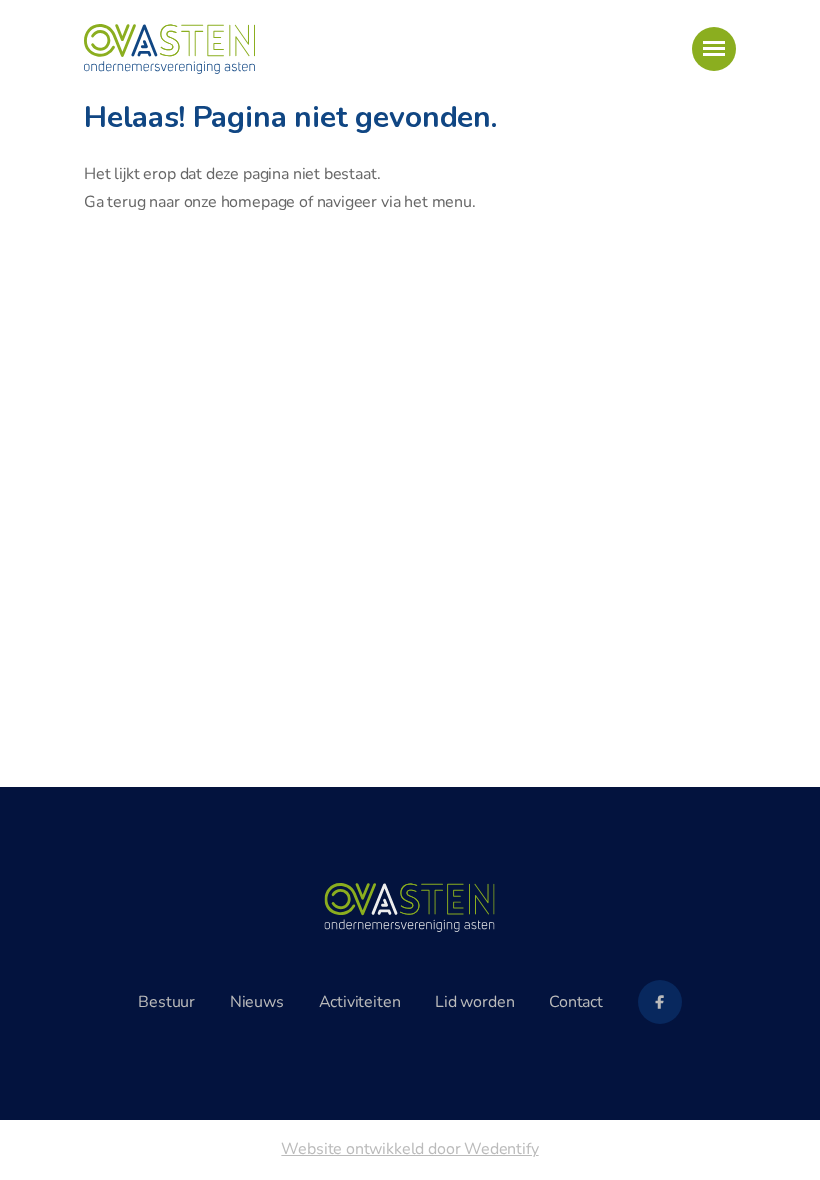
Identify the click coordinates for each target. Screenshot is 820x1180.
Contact (576, 1002)
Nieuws (257, 1002)
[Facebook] (660, 1002)
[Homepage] (169, 49)
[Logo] (409, 908)
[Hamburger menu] (714, 49)
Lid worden (474, 1002)
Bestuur (166, 1002)
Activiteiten (360, 1002)
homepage (258, 202)
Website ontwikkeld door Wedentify (409, 1149)
